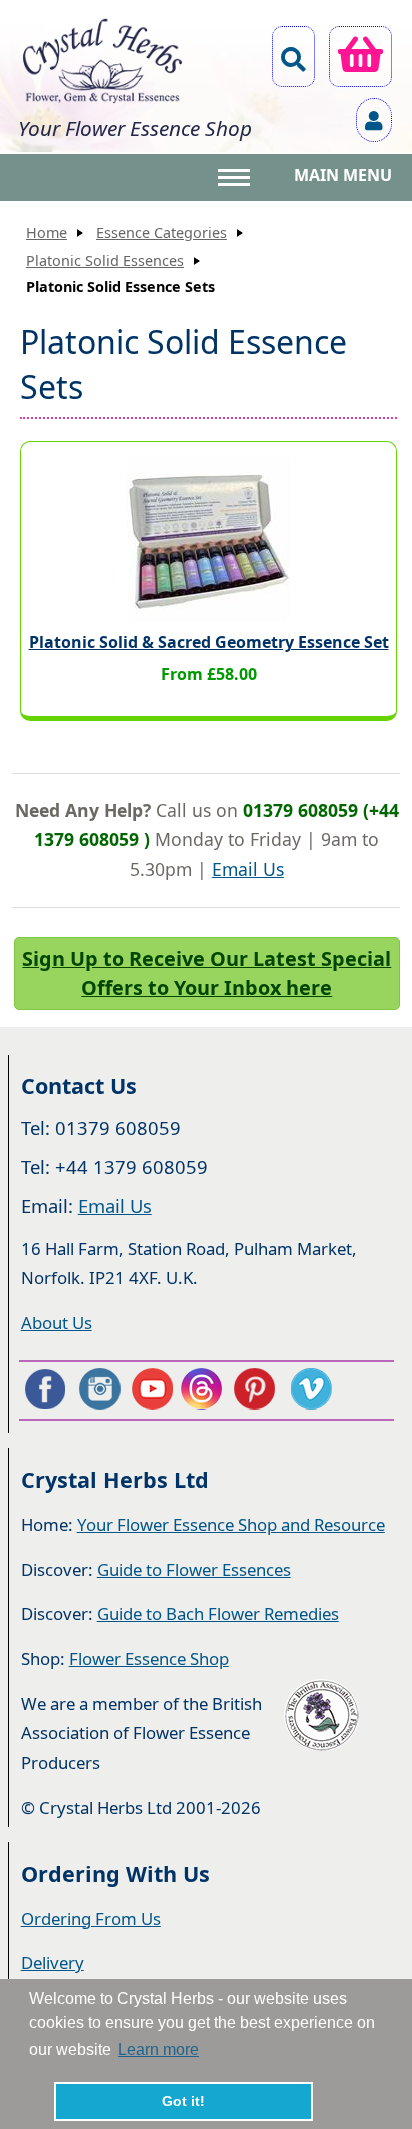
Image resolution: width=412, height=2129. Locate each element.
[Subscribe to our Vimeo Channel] (313, 1389)
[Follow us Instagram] (98, 1389)
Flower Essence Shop (149, 1658)
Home (46, 232)
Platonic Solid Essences (105, 260)
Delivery (52, 1962)
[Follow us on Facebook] (44, 1389)
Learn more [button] (158, 2049)
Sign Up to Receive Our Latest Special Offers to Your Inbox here (206, 973)
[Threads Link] (205, 1389)
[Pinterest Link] (259, 1389)
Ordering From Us (91, 1918)
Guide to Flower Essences (194, 1569)
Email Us (248, 869)
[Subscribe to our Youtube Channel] (151, 1389)
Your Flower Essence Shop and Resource (231, 1524)
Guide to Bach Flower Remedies (218, 1613)
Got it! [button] (183, 2101)
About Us (56, 1322)
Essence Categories (161, 232)
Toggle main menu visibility (236, 176)
